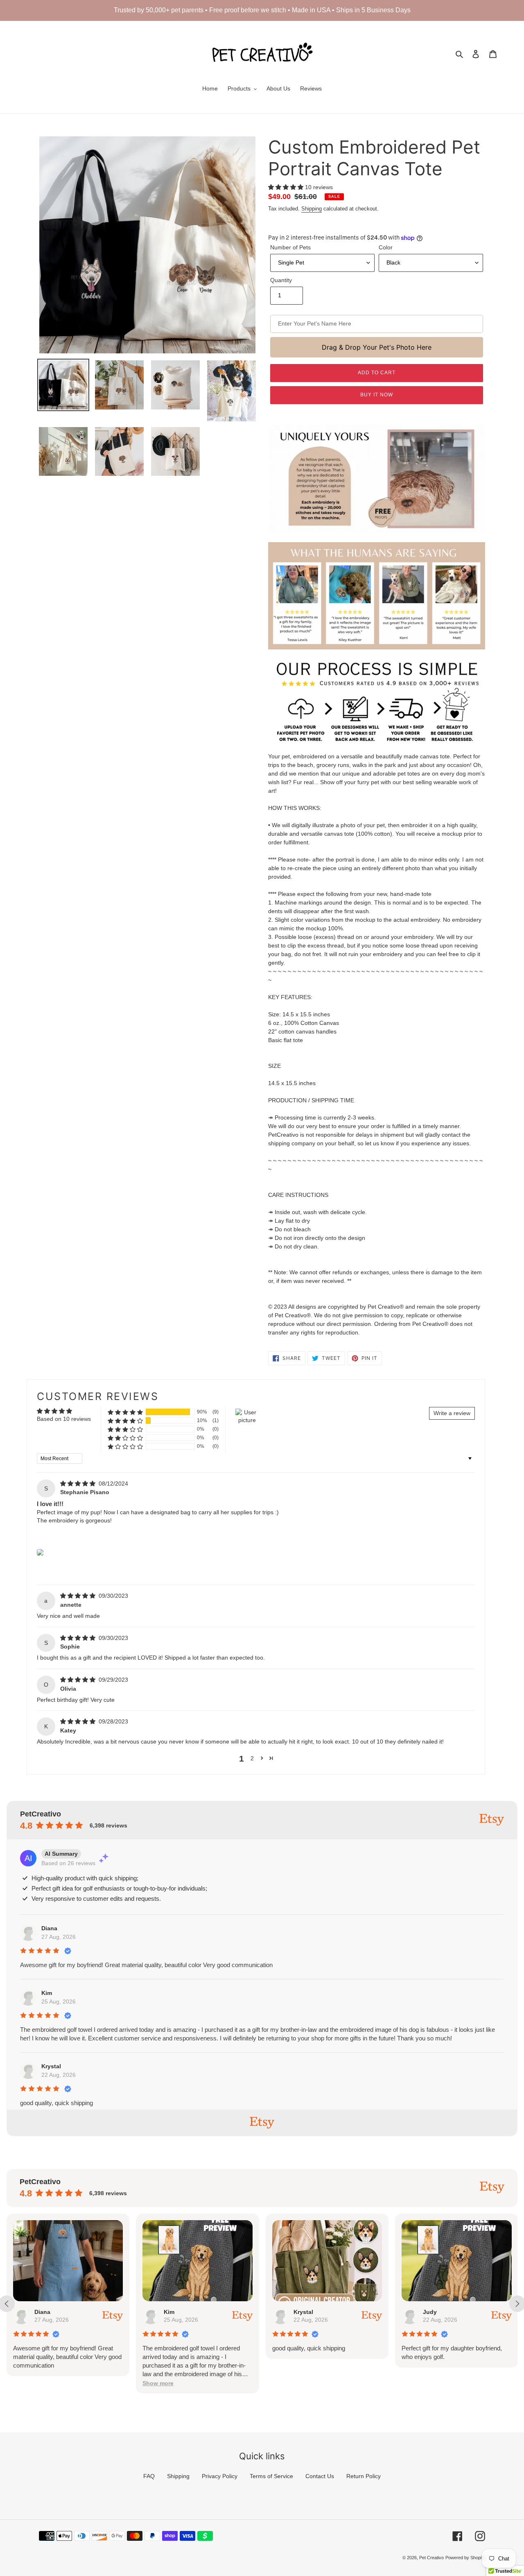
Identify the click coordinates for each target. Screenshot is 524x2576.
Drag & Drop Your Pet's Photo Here (377, 347)
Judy (300, 2312)
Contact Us (320, 2476)
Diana (49, 1928)
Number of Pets (290, 247)
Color (386, 247)
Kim (47, 1993)
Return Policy (364, 2476)
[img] (79, 1484)
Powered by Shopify (465, 2558)
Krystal (51, 2066)
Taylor (432, 2312)
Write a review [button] (452, 1413)
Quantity (281, 280)
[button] (287, 187)
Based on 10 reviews (64, 1419)
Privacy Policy (220, 2476)
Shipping (312, 209)
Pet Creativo (431, 2558)
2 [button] (252, 1758)
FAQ (149, 2476)
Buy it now (377, 395)
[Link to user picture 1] (40, 1552)
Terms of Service (271, 2476)
